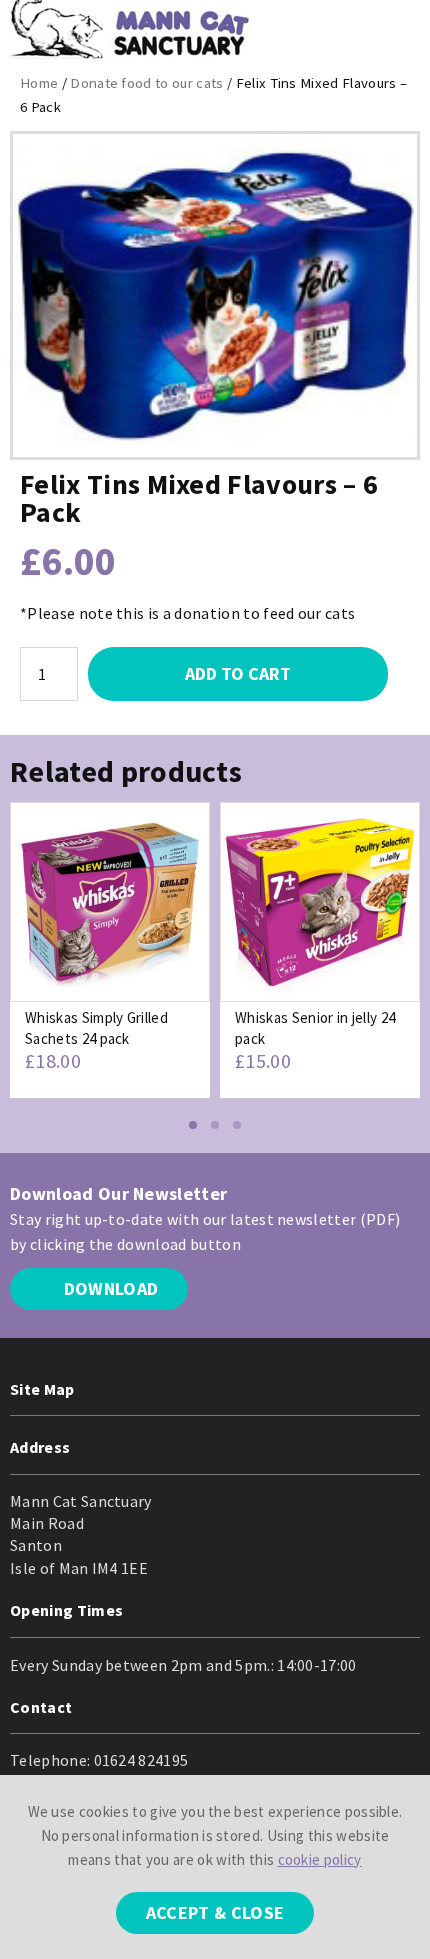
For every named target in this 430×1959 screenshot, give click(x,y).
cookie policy (320, 1859)
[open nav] (398, 30)
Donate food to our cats (146, 83)
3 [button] (237, 1125)
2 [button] (215, 1125)
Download (108, 1288)
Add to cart (238, 673)
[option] (110, 950)
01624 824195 (141, 1760)
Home (39, 83)
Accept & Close (215, 1912)
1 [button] (193, 1125)
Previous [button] (25, 972)
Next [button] (405, 972)
